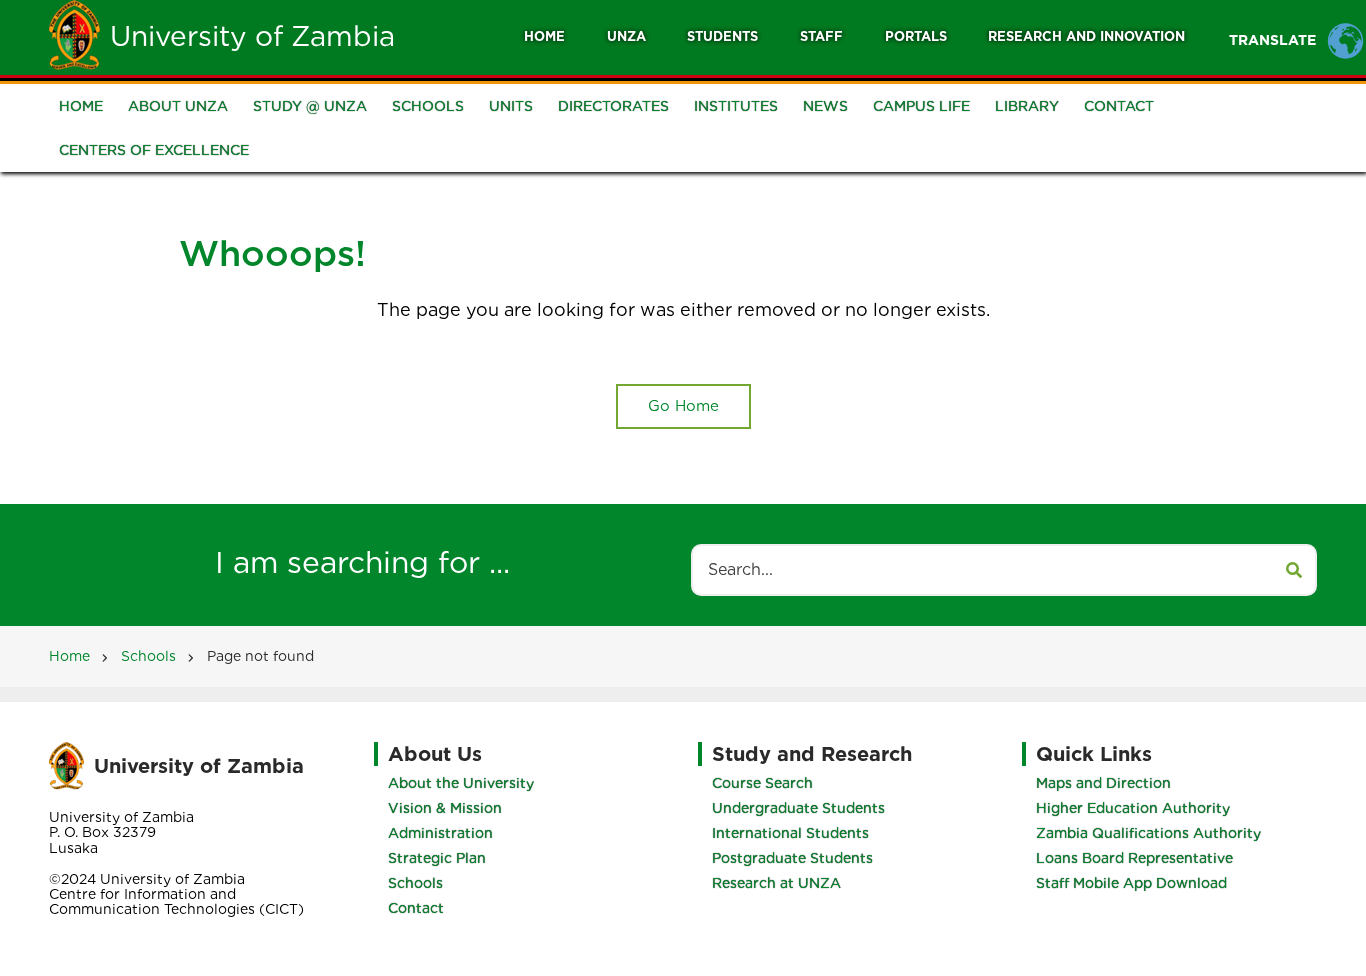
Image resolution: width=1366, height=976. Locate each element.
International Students (790, 833)
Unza (626, 36)
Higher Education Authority (1133, 808)
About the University (461, 783)
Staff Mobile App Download (1131, 883)
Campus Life (921, 106)
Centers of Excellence (154, 150)
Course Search (762, 783)
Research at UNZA (776, 883)
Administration (440, 833)
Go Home (683, 406)
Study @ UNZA (310, 106)
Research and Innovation (1086, 36)
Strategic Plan (437, 858)
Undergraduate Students (798, 808)
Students (722, 36)
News (825, 106)
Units (511, 106)
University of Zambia (252, 36)
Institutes (736, 106)
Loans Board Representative (1134, 858)
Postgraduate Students (792, 858)
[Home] (74, 34)
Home (544, 36)
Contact (1119, 106)
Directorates (613, 106)
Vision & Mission (445, 808)
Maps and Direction (1103, 783)
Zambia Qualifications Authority (1148, 833)
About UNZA (178, 106)
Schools (428, 106)
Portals (916, 36)
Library (1027, 106)
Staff (821, 36)
